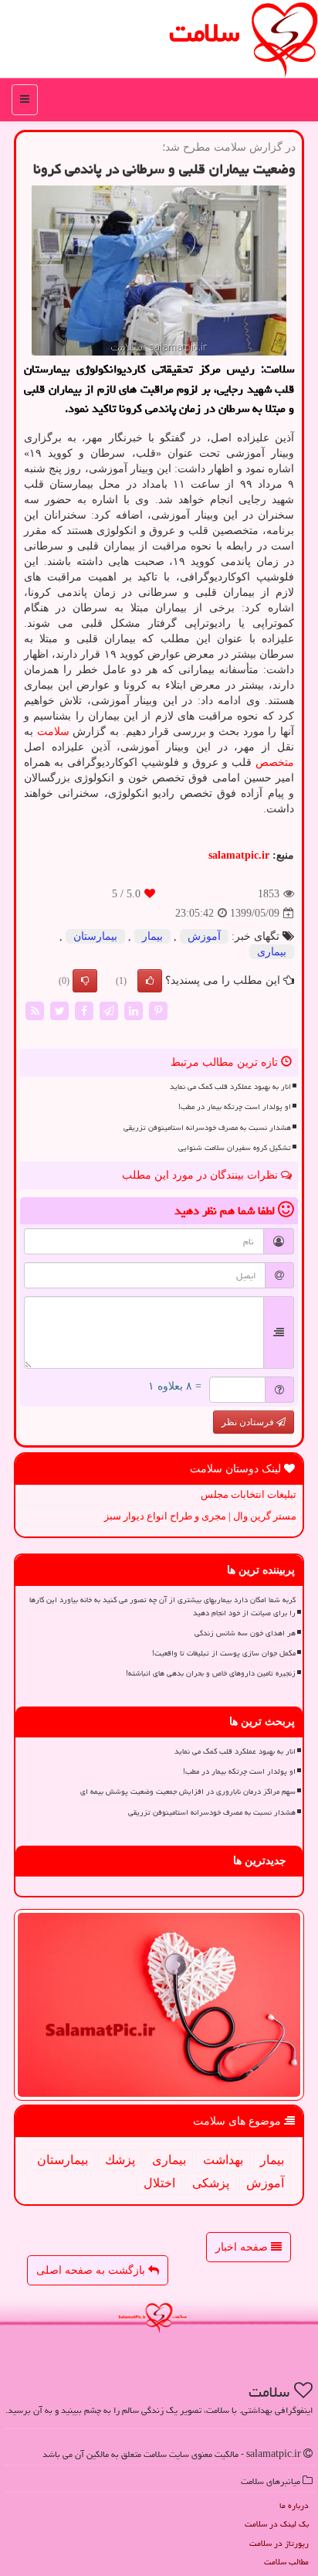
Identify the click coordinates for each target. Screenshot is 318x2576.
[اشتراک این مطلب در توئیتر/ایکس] (59, 1010)
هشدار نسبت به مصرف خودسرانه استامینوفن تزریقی (207, 1128)
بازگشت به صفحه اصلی (92, 2270)
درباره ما (294, 2505)
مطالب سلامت (286, 2562)
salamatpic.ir (239, 855)
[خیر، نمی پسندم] (85, 981)
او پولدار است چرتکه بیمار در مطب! (235, 1107)
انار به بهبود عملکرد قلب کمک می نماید (230, 1087)
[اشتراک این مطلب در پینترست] (158, 1010)
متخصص (275, 762)
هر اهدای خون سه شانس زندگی (245, 1633)
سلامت (205, 33)
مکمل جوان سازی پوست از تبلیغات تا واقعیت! (224, 1653)
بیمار (152, 936)
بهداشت (223, 2160)
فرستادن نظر (249, 1422)
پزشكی (211, 2183)
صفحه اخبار (243, 2247)
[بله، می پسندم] (150, 981)
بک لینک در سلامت (277, 2524)
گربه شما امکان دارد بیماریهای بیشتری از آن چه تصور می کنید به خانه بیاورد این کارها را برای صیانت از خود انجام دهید (162, 1606)
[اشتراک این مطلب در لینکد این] (134, 1010)
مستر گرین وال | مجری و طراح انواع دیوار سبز (200, 1516)
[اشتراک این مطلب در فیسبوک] (84, 1010)
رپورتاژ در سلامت (279, 2543)
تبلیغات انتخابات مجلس (249, 1494)
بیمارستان (95, 936)
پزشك (120, 2160)
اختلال (159, 2183)
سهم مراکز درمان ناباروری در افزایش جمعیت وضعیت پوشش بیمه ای (188, 1792)
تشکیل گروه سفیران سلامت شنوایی (235, 1148)
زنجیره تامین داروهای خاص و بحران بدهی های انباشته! (211, 1673)
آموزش (204, 936)
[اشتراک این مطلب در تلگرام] (109, 1010)
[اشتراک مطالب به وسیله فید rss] (35, 1010)
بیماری (272, 952)
